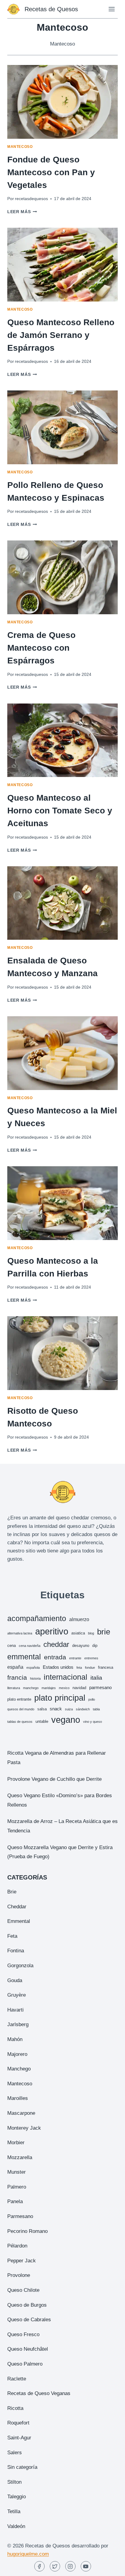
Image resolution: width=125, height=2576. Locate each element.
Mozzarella (20, 2157)
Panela (15, 2201)
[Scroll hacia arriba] (110, 2567)
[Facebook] (39, 2566)
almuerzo (79, 1619)
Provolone (19, 2275)
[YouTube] (86, 2566)
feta (79, 1668)
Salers (15, 2453)
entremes (91, 1658)
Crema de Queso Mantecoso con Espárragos (41, 648)
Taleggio (17, 2497)
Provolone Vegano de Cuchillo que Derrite (54, 1779)
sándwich (83, 1709)
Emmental (19, 1921)
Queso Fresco (23, 2334)
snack (56, 1709)
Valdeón (16, 2526)
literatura (14, 1688)
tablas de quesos (20, 1722)
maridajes (49, 1688)
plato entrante (19, 1699)
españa (15, 1667)
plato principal (60, 1698)
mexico (64, 1688)
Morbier (16, 2143)
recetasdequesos (31, 199)
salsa (42, 1709)
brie (104, 1632)
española (33, 1668)
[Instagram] (70, 2566)
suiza (69, 1709)
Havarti (15, 2010)
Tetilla (14, 2511)
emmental (24, 1657)
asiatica (78, 1633)
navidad (79, 1688)
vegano (66, 1720)
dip (95, 1646)
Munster (17, 2172)
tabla (96, 1709)
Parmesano (20, 2216)
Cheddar (17, 1907)
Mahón (15, 2039)
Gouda (15, 1980)
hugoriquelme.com (28, 2554)
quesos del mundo (21, 1709)
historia (35, 1678)
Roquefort (18, 2423)
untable (42, 1721)
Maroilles (18, 2098)
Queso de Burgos (27, 2305)
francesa (106, 1667)
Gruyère (17, 1995)
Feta (12, 1936)
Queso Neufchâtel (28, 2349)
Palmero (17, 2187)
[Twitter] (55, 2566)
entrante (75, 1658)
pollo (92, 1699)
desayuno (81, 1646)
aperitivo (52, 1631)
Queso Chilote (23, 2290)
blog (91, 1633)
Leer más (22, 212)
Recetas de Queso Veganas (39, 2393)
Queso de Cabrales (29, 2320)
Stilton (14, 2482)
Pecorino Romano (27, 2231)
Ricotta (15, 2408)
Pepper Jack (22, 2261)
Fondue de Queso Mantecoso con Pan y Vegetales (51, 172)
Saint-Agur (19, 2438)
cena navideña (30, 1646)
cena (12, 1646)
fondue (90, 1668)
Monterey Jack (24, 2128)
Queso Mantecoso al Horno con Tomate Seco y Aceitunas (60, 811)
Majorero (17, 2054)
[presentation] (62, 102)
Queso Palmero (25, 2364)
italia (96, 1678)
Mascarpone (21, 2113)
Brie (12, 1892)
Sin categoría (22, 2467)
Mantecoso (20, 147)
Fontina (16, 1951)
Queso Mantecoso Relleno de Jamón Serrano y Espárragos (61, 335)
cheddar (56, 1644)
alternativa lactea (20, 1633)
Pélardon (17, 2246)
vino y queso (93, 1722)
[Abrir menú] (111, 9)
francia (17, 1677)
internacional (66, 1677)
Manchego (19, 2069)
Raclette (17, 2379)
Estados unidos (58, 1667)
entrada (55, 1657)
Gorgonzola (20, 1966)
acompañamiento (37, 1619)
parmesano (100, 1687)
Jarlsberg (18, 2024)
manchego (31, 1688)
